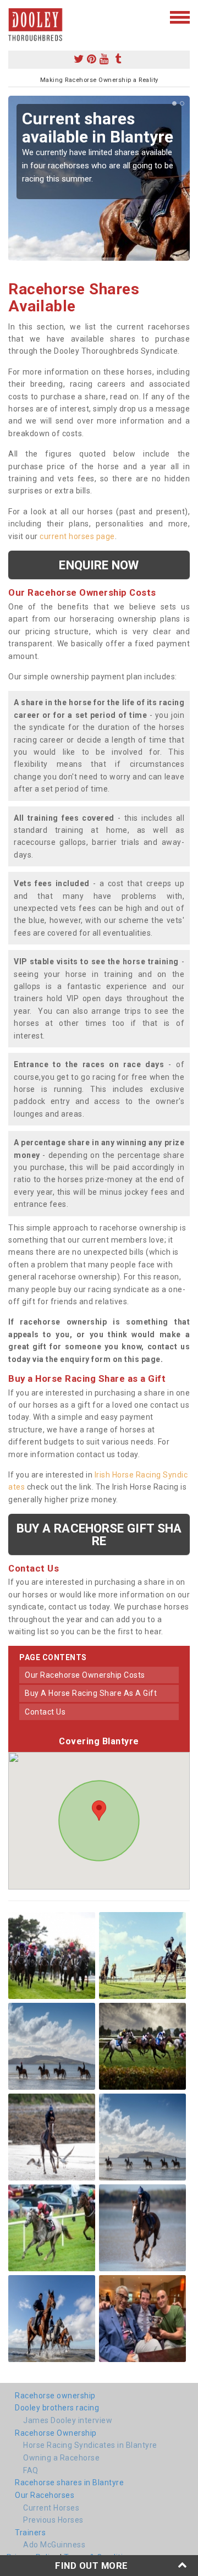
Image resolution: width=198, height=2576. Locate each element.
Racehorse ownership (55, 2396)
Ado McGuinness (54, 2545)
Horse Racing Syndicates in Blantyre (90, 2445)
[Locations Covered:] (13, 17)
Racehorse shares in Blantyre (69, 2482)
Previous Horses (53, 2520)
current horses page (77, 536)
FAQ (31, 2470)
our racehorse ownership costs (85, 1675)
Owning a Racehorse (61, 2458)
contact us (45, 1712)
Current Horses (51, 2508)
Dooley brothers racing (57, 2408)
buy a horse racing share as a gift (91, 1693)
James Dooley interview (68, 2420)
